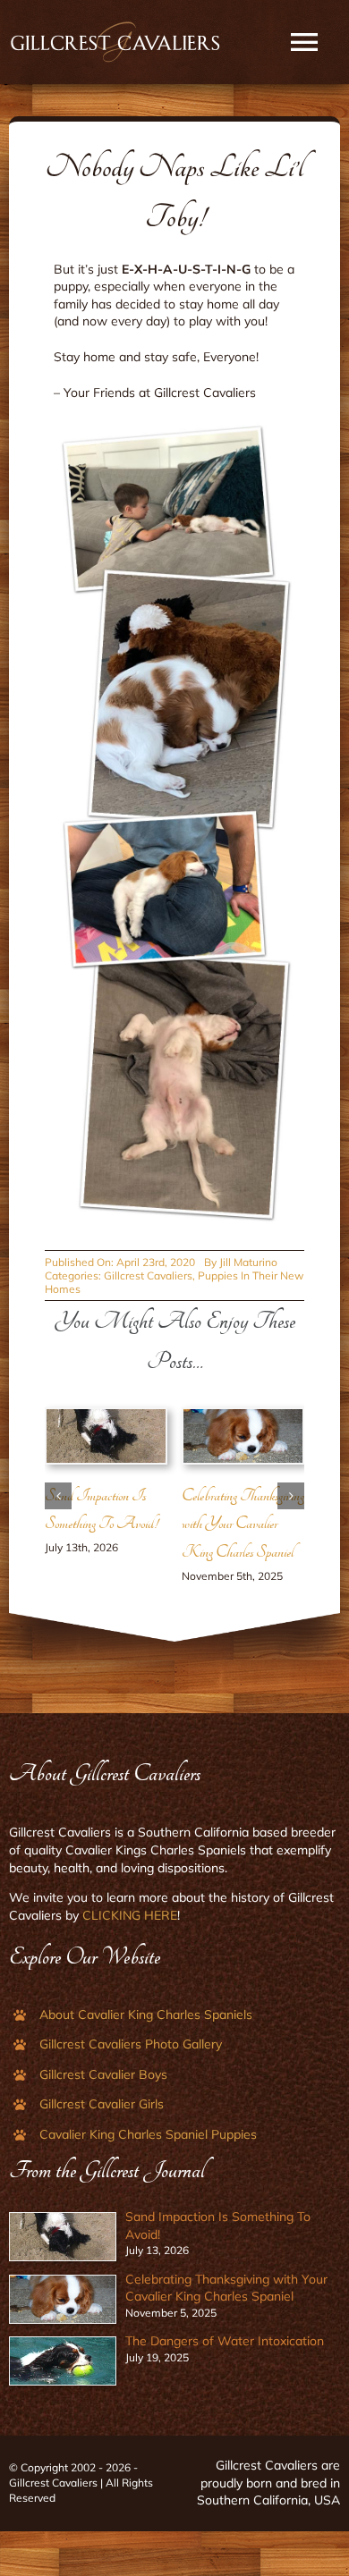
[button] (58, 1496)
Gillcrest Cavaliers (148, 1275)
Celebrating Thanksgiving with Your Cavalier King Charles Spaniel (243, 1524)
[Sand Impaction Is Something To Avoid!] (106, 1417)
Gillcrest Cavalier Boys (103, 2074)
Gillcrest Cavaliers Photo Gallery (131, 2044)
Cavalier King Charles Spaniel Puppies (148, 2134)
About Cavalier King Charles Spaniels (146, 2014)
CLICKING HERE (130, 1915)
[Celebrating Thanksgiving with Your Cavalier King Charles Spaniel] (243, 1417)
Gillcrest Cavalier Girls (102, 2104)
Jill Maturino (248, 1262)
